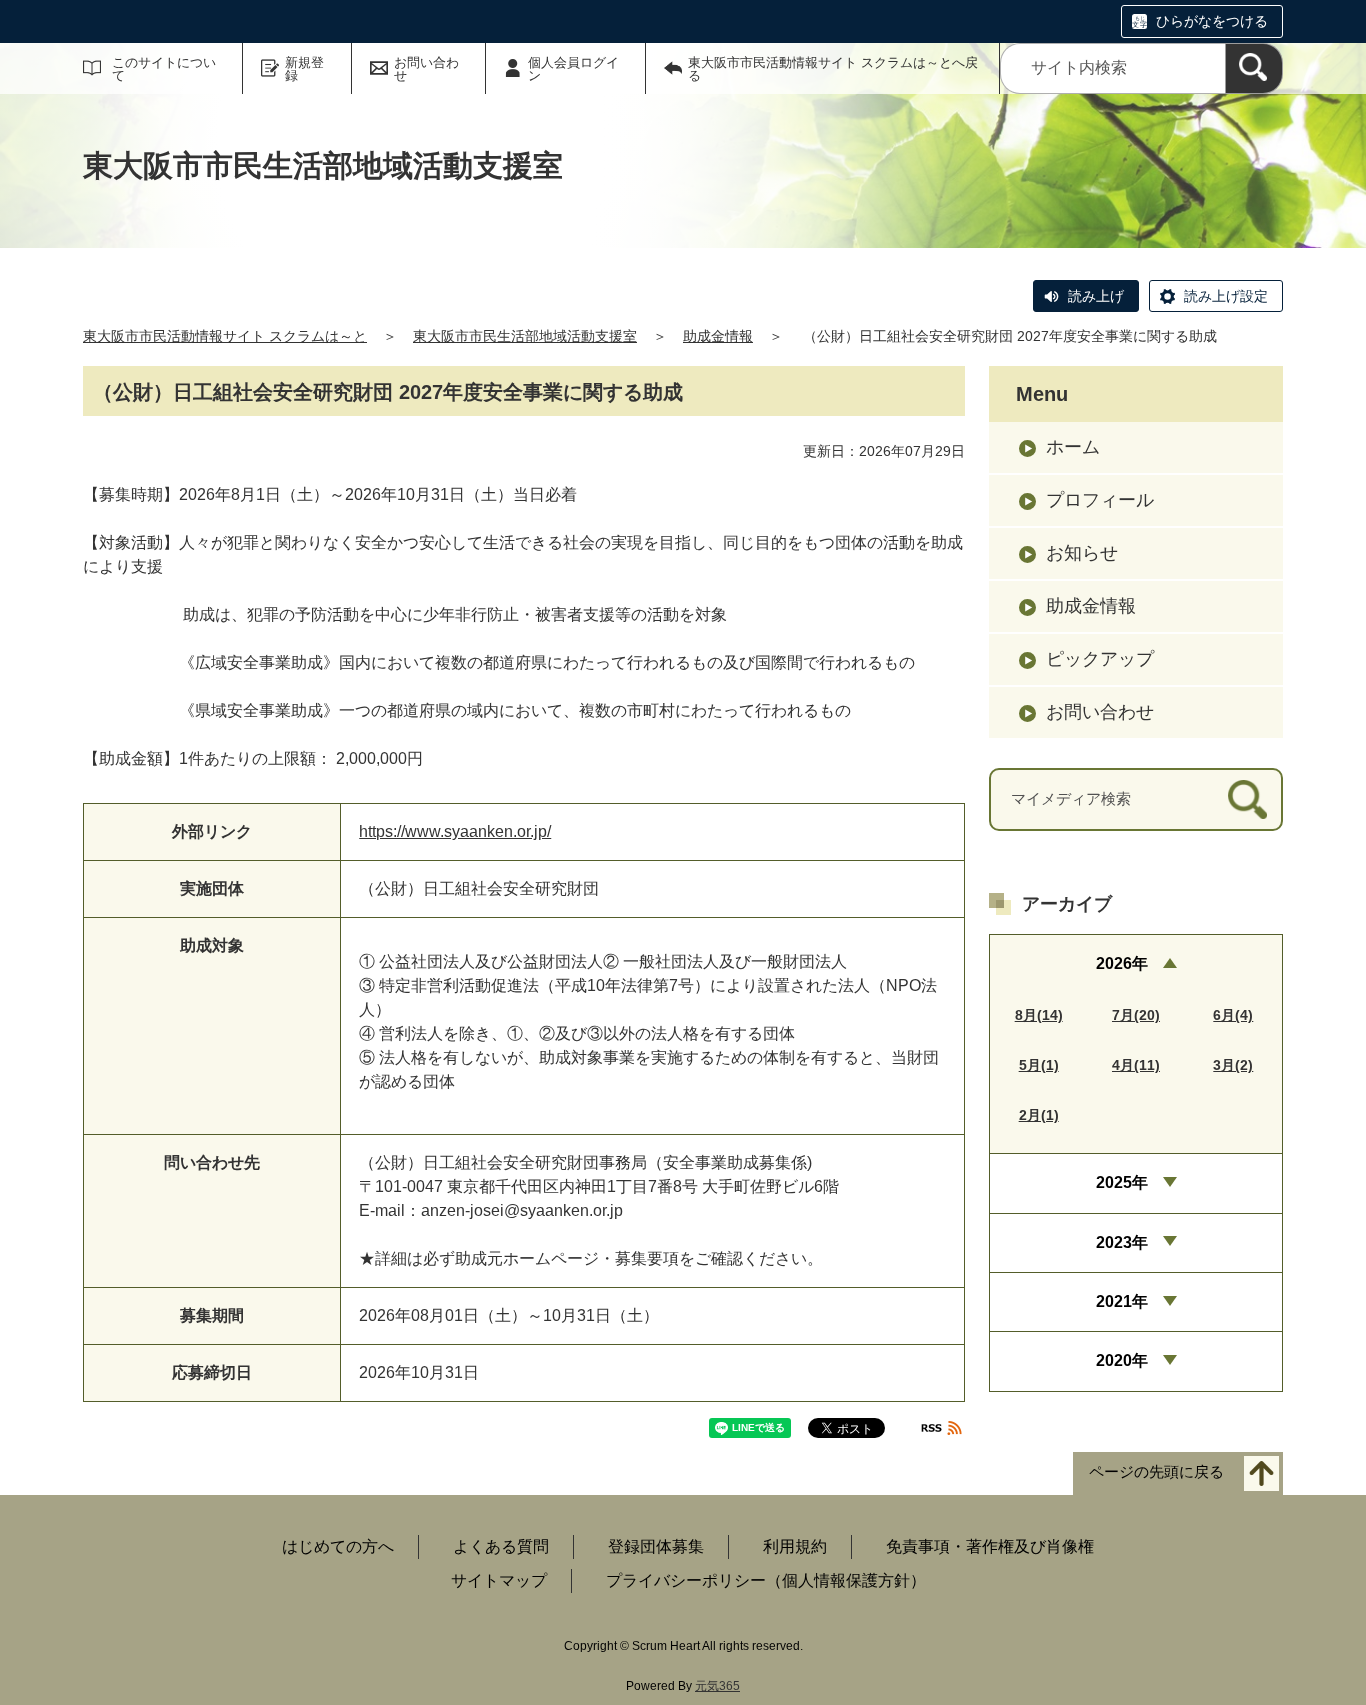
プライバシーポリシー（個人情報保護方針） (766, 1580)
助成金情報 (718, 336)
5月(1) (1039, 1065)
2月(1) (1039, 1115)
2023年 (1122, 1242)
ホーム (1073, 447)
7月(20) (1136, 1015)
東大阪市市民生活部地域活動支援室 (525, 336)
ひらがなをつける (1212, 21)
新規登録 (304, 69)
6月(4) (1233, 1015)
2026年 (1122, 963)
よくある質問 (501, 1546)
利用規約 (795, 1546)
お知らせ (1082, 553)
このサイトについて (164, 69)
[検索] (1254, 68)
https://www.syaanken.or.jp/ (455, 831)
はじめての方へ (338, 1546)
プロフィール (1100, 500)
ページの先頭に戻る (1156, 1472)
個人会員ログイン (573, 69)
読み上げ (1096, 296)
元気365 (717, 1686)
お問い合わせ (426, 69)
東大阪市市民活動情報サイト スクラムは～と (225, 336)
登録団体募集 (656, 1546)
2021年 (1122, 1301)
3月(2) (1233, 1065)
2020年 (1122, 1360)
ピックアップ (1100, 659)
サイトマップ (499, 1580)
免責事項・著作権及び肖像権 (990, 1546)
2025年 (1122, 1182)
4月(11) (1136, 1065)
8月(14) (1039, 1015)
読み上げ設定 (1226, 296)
